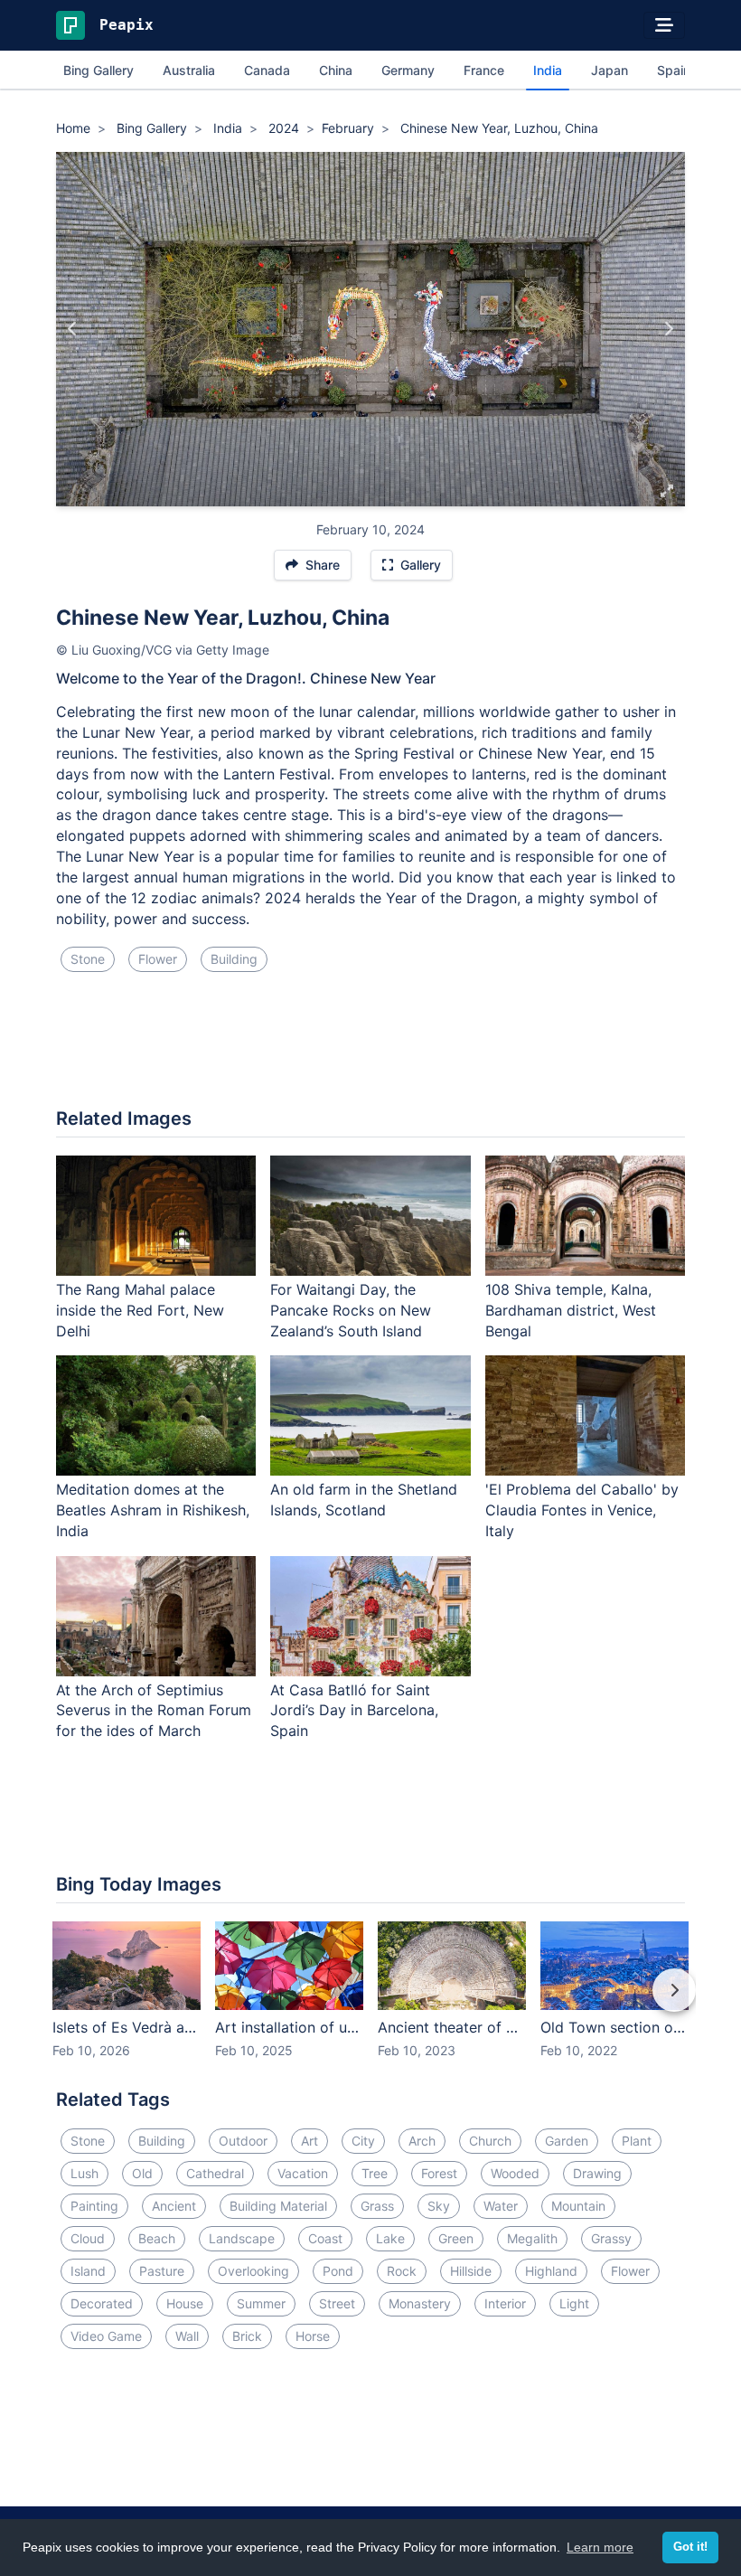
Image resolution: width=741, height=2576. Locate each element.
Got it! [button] (690, 2547)
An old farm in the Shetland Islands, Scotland (364, 1500)
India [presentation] (548, 70)
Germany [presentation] (408, 70)
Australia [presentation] (189, 70)
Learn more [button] (600, 2547)
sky (439, 2206)
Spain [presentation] (674, 70)
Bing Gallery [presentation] (98, 70)
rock (402, 2271)
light (574, 2303)
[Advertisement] (370, 1047)
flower (158, 959)
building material (278, 2206)
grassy (611, 2238)
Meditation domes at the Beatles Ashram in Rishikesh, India (153, 1510)
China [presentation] (336, 70)
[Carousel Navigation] (370, 2003)
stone (88, 959)
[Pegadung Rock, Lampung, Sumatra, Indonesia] (73, 329)
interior (505, 2303)
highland (551, 2271)
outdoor (243, 2141)
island (88, 2271)
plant (637, 2141)
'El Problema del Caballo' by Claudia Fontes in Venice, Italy (582, 1510)
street (337, 2303)
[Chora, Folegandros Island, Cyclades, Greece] (668, 329)
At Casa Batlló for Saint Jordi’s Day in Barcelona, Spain (354, 1711)
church (490, 2141)
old (142, 2173)
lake (390, 2238)
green (456, 2238)
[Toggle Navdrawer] (664, 25)
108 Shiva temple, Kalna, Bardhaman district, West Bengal (571, 1310)
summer (261, 2303)
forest (439, 2173)
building (234, 959)
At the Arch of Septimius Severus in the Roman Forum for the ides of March (154, 1711)
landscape (242, 2238)
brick (247, 2336)
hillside (471, 2271)
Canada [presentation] (267, 70)
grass (377, 2206)
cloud (88, 2238)
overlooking (253, 2271)
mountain (578, 2206)
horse (313, 2336)
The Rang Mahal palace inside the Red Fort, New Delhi (140, 1310)
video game (106, 2336)
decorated (102, 2303)
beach (157, 2238)
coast (325, 2238)
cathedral (215, 2173)
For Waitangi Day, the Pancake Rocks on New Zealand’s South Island (351, 1310)
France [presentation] (484, 70)
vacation (303, 2173)
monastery (420, 2303)
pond (338, 2271)
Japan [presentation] (610, 70)
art (310, 2141)
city (363, 2141)
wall (187, 2336)
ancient (174, 2206)
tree (375, 2173)
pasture (162, 2271)
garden (567, 2141)
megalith (532, 2238)
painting (94, 2206)
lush (84, 2173)
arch (422, 2141)
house (185, 2303)
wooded (515, 2173)
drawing (597, 2173)
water (501, 2206)
